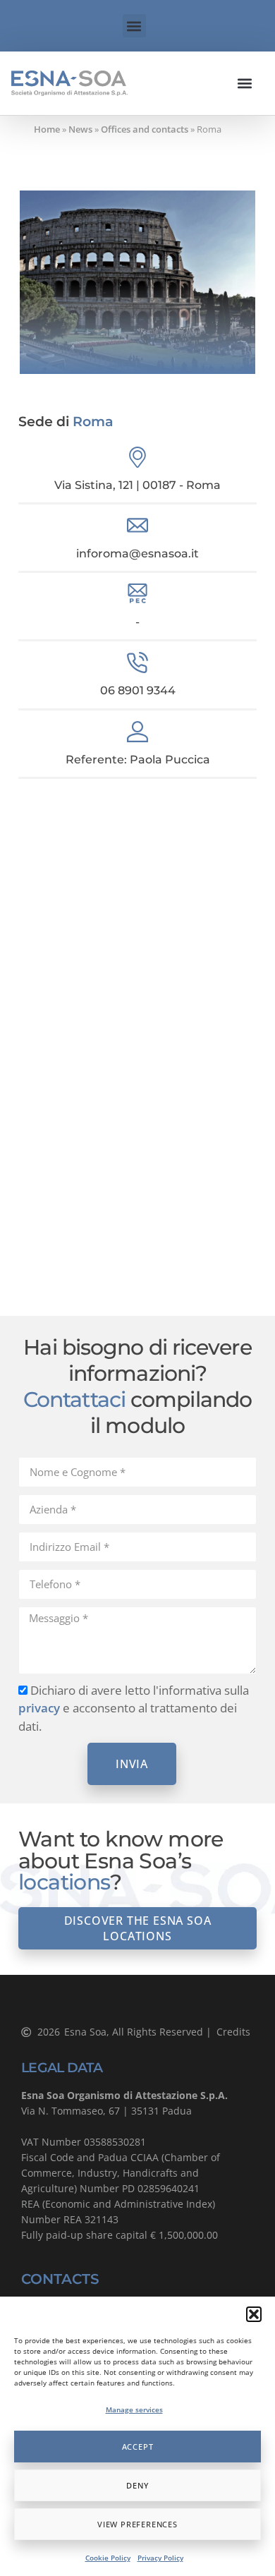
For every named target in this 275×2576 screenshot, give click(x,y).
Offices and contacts (145, 129)
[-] (137, 594)
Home (47, 129)
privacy (39, 1708)
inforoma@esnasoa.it (137, 554)
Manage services (134, 2409)
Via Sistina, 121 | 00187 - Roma (137, 485)
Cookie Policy (108, 2558)
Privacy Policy (160, 2558)
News (80, 129)
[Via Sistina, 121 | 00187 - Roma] (137, 457)
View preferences (137, 2524)
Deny (137, 2485)
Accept (138, 2447)
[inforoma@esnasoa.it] (137, 526)
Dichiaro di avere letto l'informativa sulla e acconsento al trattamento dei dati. (134, 1708)
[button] (254, 2314)
